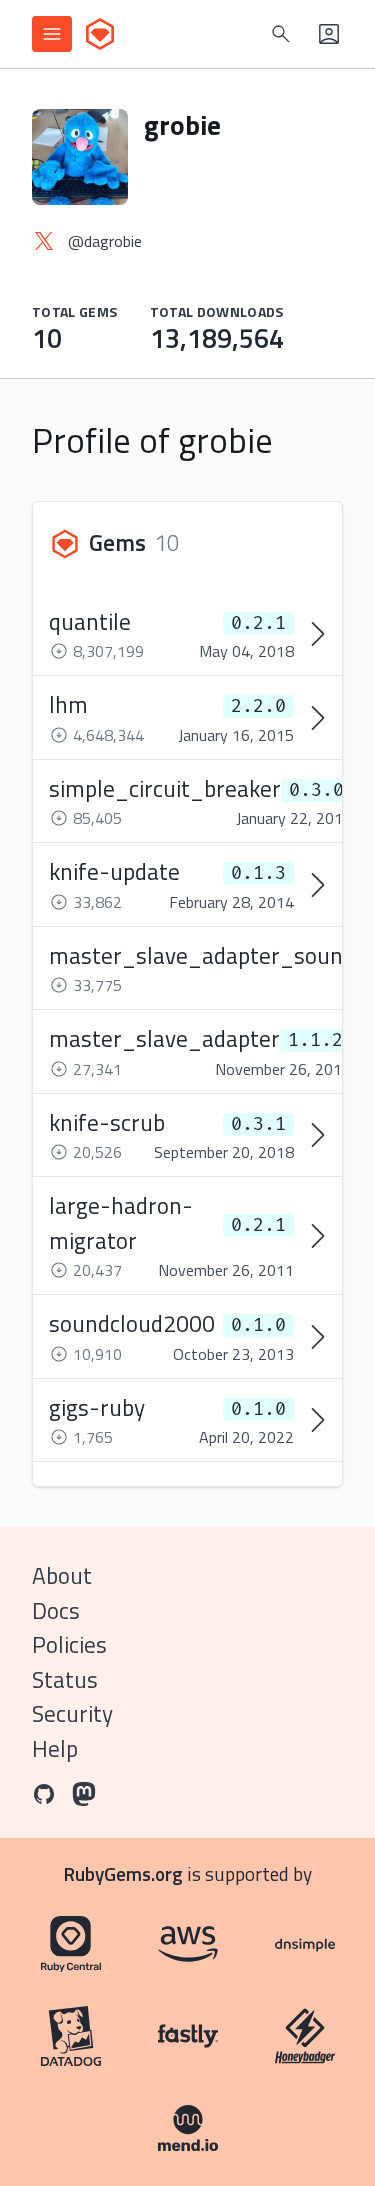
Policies (69, 1644)
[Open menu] (52, 34)
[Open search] (281, 34)
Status (65, 1679)
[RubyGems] (100, 34)
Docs (56, 1610)
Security (72, 1713)
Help (55, 1748)
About (62, 1575)
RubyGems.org (123, 1873)
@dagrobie (105, 241)
